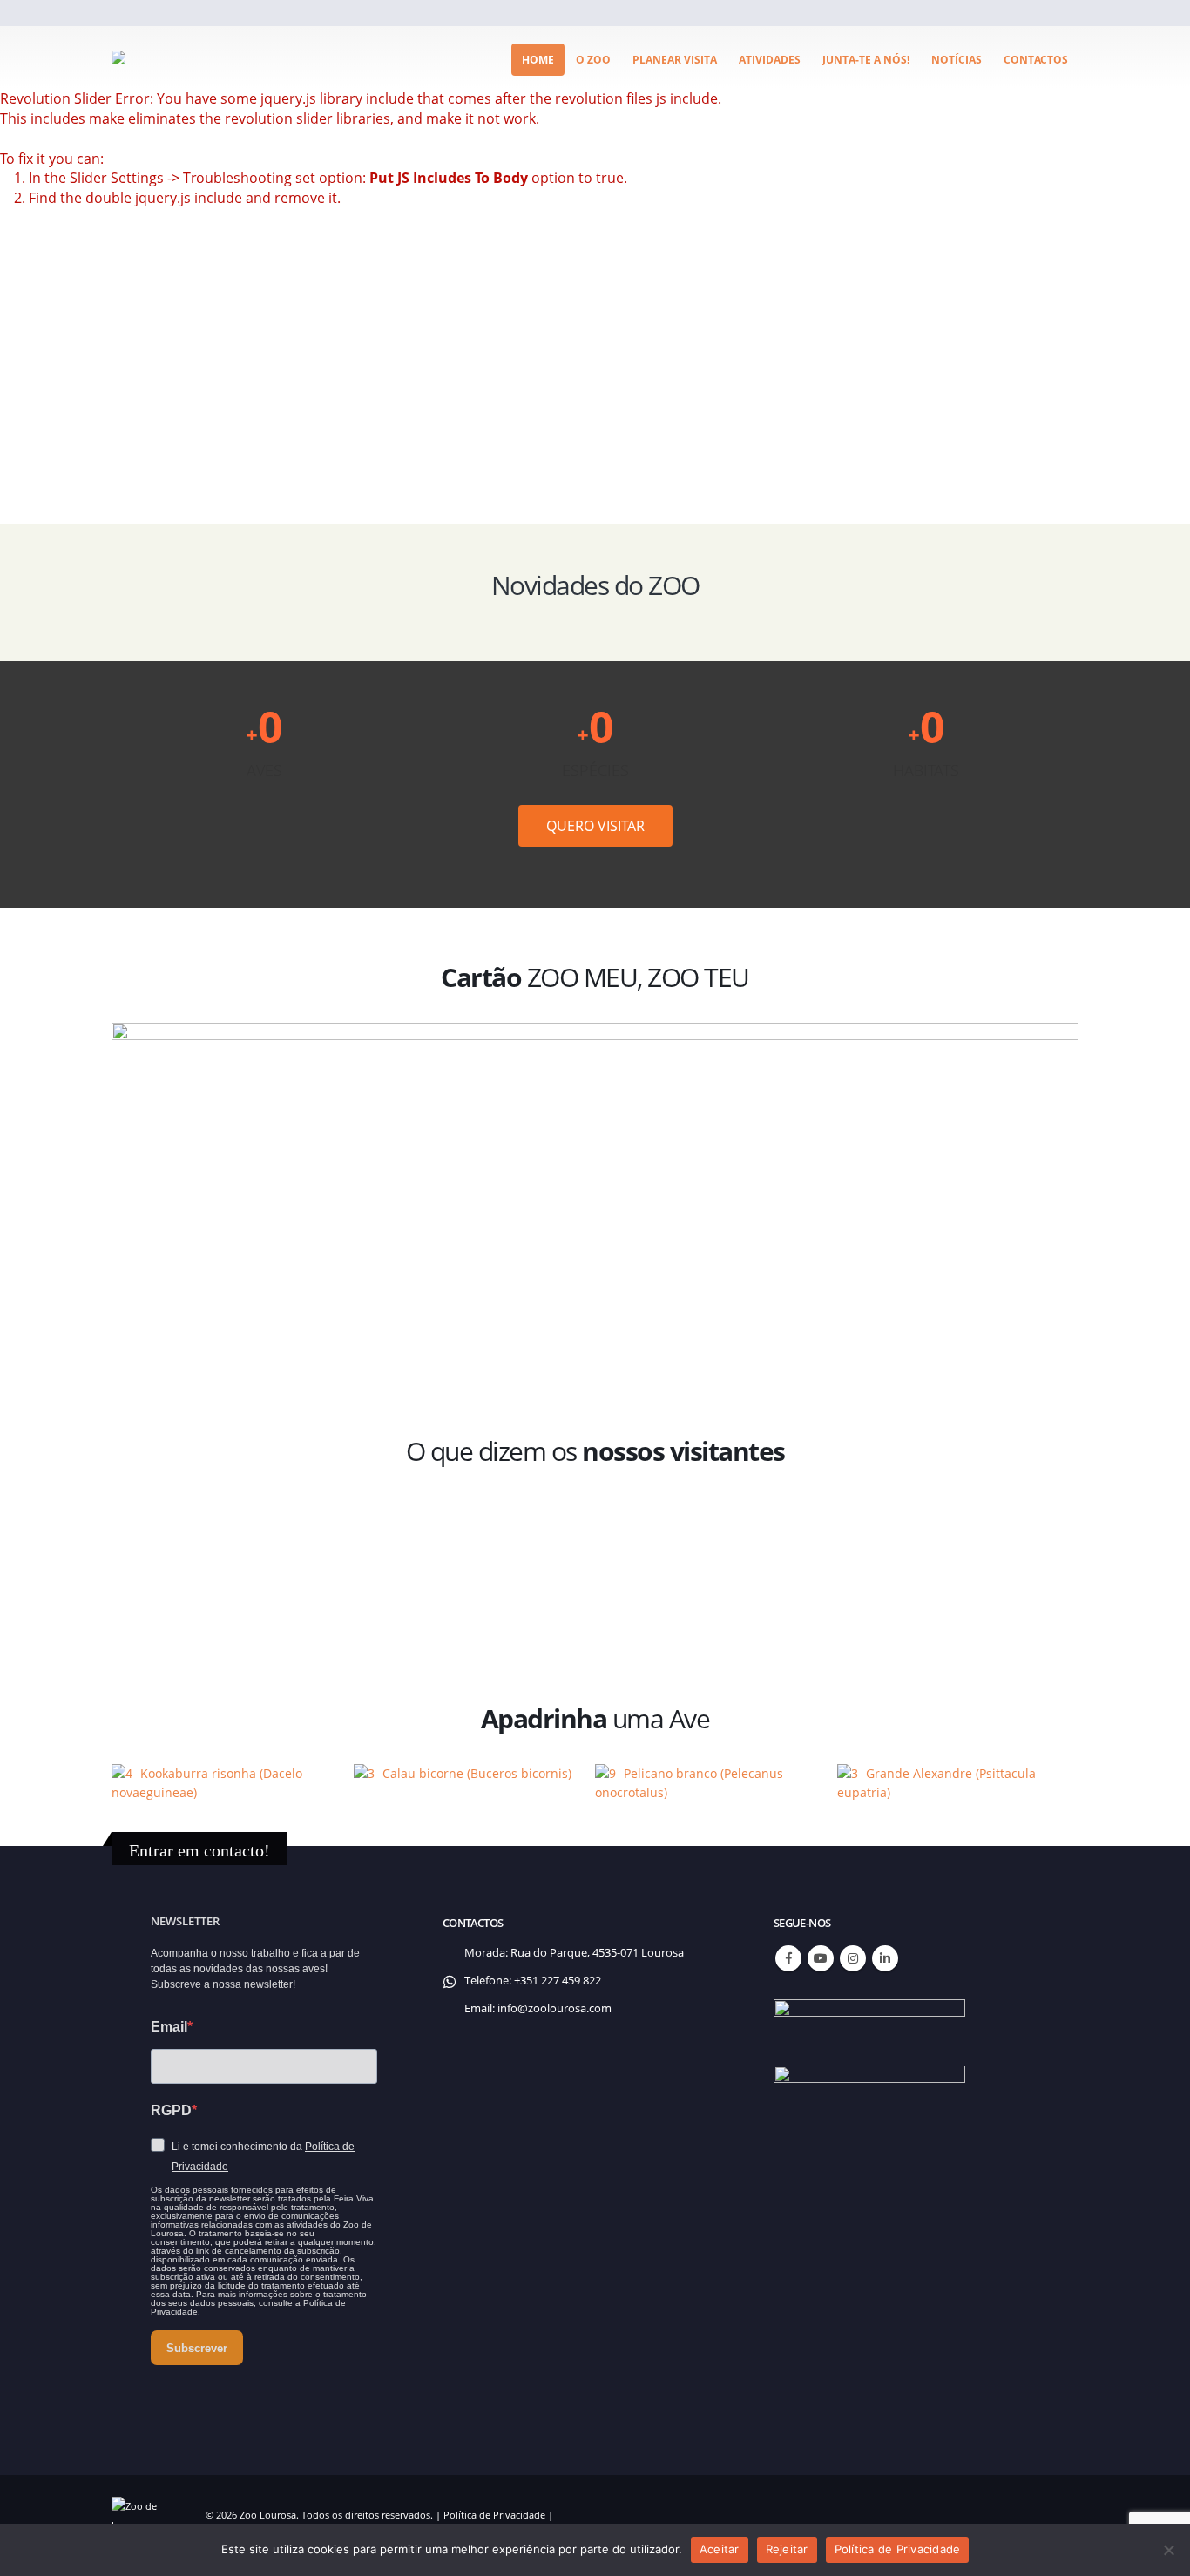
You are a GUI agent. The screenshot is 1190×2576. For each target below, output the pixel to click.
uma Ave (595, 1718)
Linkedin (885, 1958)
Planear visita (675, 60)
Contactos (1036, 60)
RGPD (171, 2110)
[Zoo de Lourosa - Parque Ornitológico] (177, 57)
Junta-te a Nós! (866, 60)
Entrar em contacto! (199, 1850)
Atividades (770, 60)
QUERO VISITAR (595, 826)
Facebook (788, 1958)
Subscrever (197, 2348)
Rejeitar (787, 2549)
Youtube (821, 1958)
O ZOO (593, 60)
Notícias (957, 60)
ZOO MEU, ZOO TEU (595, 977)
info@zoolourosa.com (554, 2008)
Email (169, 2027)
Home (538, 60)
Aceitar (720, 2549)
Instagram (853, 1958)
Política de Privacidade (494, 2515)
